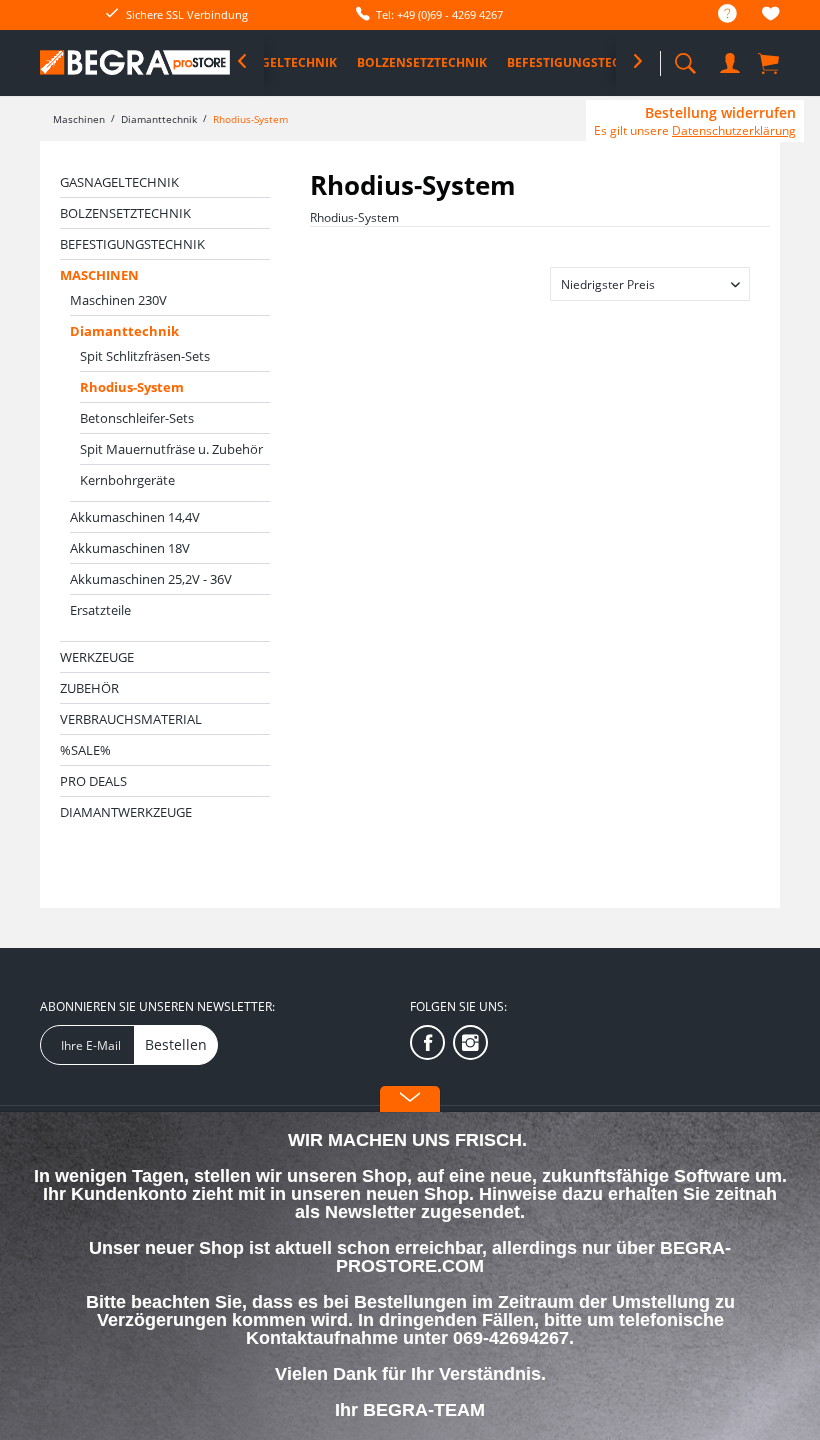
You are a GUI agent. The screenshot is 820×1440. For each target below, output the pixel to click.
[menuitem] (717, 14)
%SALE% (85, 750)
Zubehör (89, 688)
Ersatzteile (100, 610)
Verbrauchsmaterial (131, 719)
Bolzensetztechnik (125, 213)
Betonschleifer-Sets (137, 418)
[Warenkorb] (770, 62)
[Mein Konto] (730, 59)
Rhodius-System (132, 387)
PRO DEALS (93, 781)
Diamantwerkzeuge (126, 812)
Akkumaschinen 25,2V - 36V (151, 579)
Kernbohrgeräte (127, 480)
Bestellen (176, 1044)
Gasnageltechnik (119, 182)
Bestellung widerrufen (720, 113)
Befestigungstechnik (132, 244)
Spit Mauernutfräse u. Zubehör (171, 449)
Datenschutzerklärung (734, 130)
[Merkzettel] (771, 16)
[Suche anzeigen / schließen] (685, 57)
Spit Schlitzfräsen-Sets (145, 356)
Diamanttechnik (124, 331)
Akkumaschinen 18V (130, 548)
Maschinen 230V (118, 300)
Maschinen (99, 275)
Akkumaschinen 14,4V (135, 517)
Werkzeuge (97, 657)
